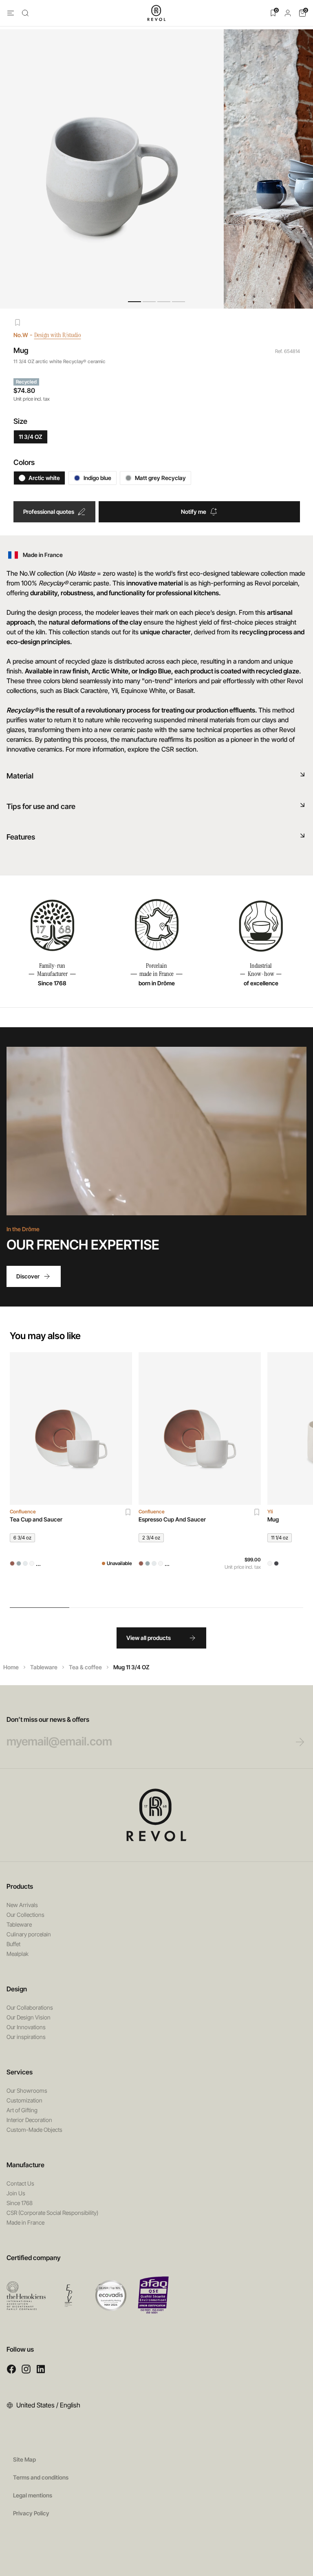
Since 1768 (20, 2203)
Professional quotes (49, 512)
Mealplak (18, 1954)
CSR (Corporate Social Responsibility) (52, 2213)
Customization (24, 2100)
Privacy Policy (31, 2513)
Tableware (44, 1667)
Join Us (16, 2193)
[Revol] (156, 1815)
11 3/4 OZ (31, 437)
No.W (21, 335)
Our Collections (25, 1915)
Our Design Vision (29, 2017)
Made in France (25, 2222)
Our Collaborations (30, 2007)
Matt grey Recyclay (160, 478)
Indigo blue (97, 478)
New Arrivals (22, 1905)
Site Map (24, 2459)
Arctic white (44, 478)
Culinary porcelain (29, 1934)
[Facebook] (11, 2369)
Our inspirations (26, 2037)
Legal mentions (33, 2495)
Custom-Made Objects (34, 2130)
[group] (71, 1475)
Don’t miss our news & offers (48, 1719)
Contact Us (20, 2183)
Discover (28, 1276)
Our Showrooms (27, 2090)
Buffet (13, 1944)
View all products (149, 1638)
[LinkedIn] (41, 2369)
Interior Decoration (29, 2120)
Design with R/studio (58, 335)
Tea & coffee (85, 1667)
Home (11, 1667)
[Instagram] (26, 2369)
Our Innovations (26, 2027)
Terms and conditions (41, 2477)
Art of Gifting (22, 2110)
